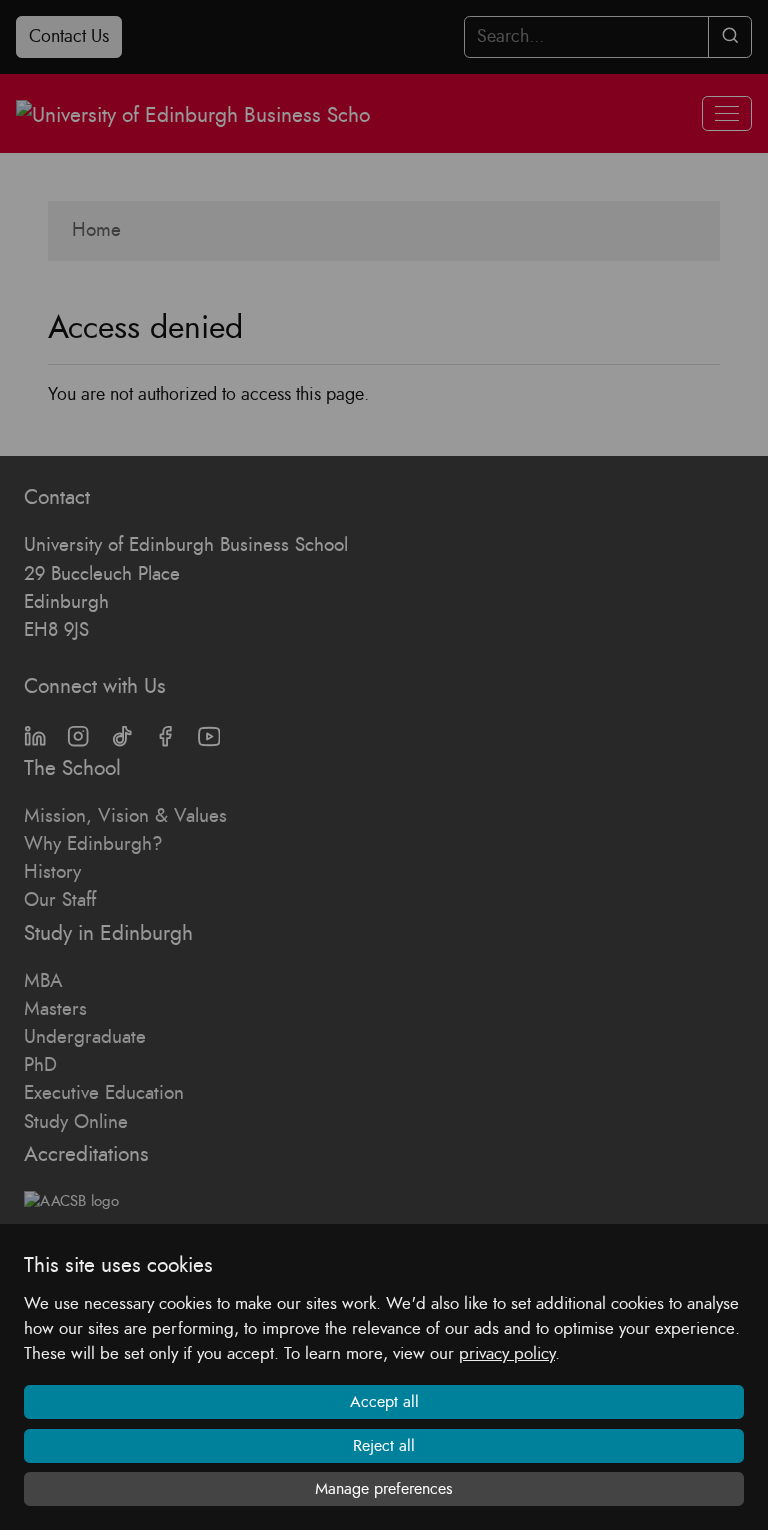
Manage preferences (384, 1489)
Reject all (384, 1446)
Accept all (384, 1402)
